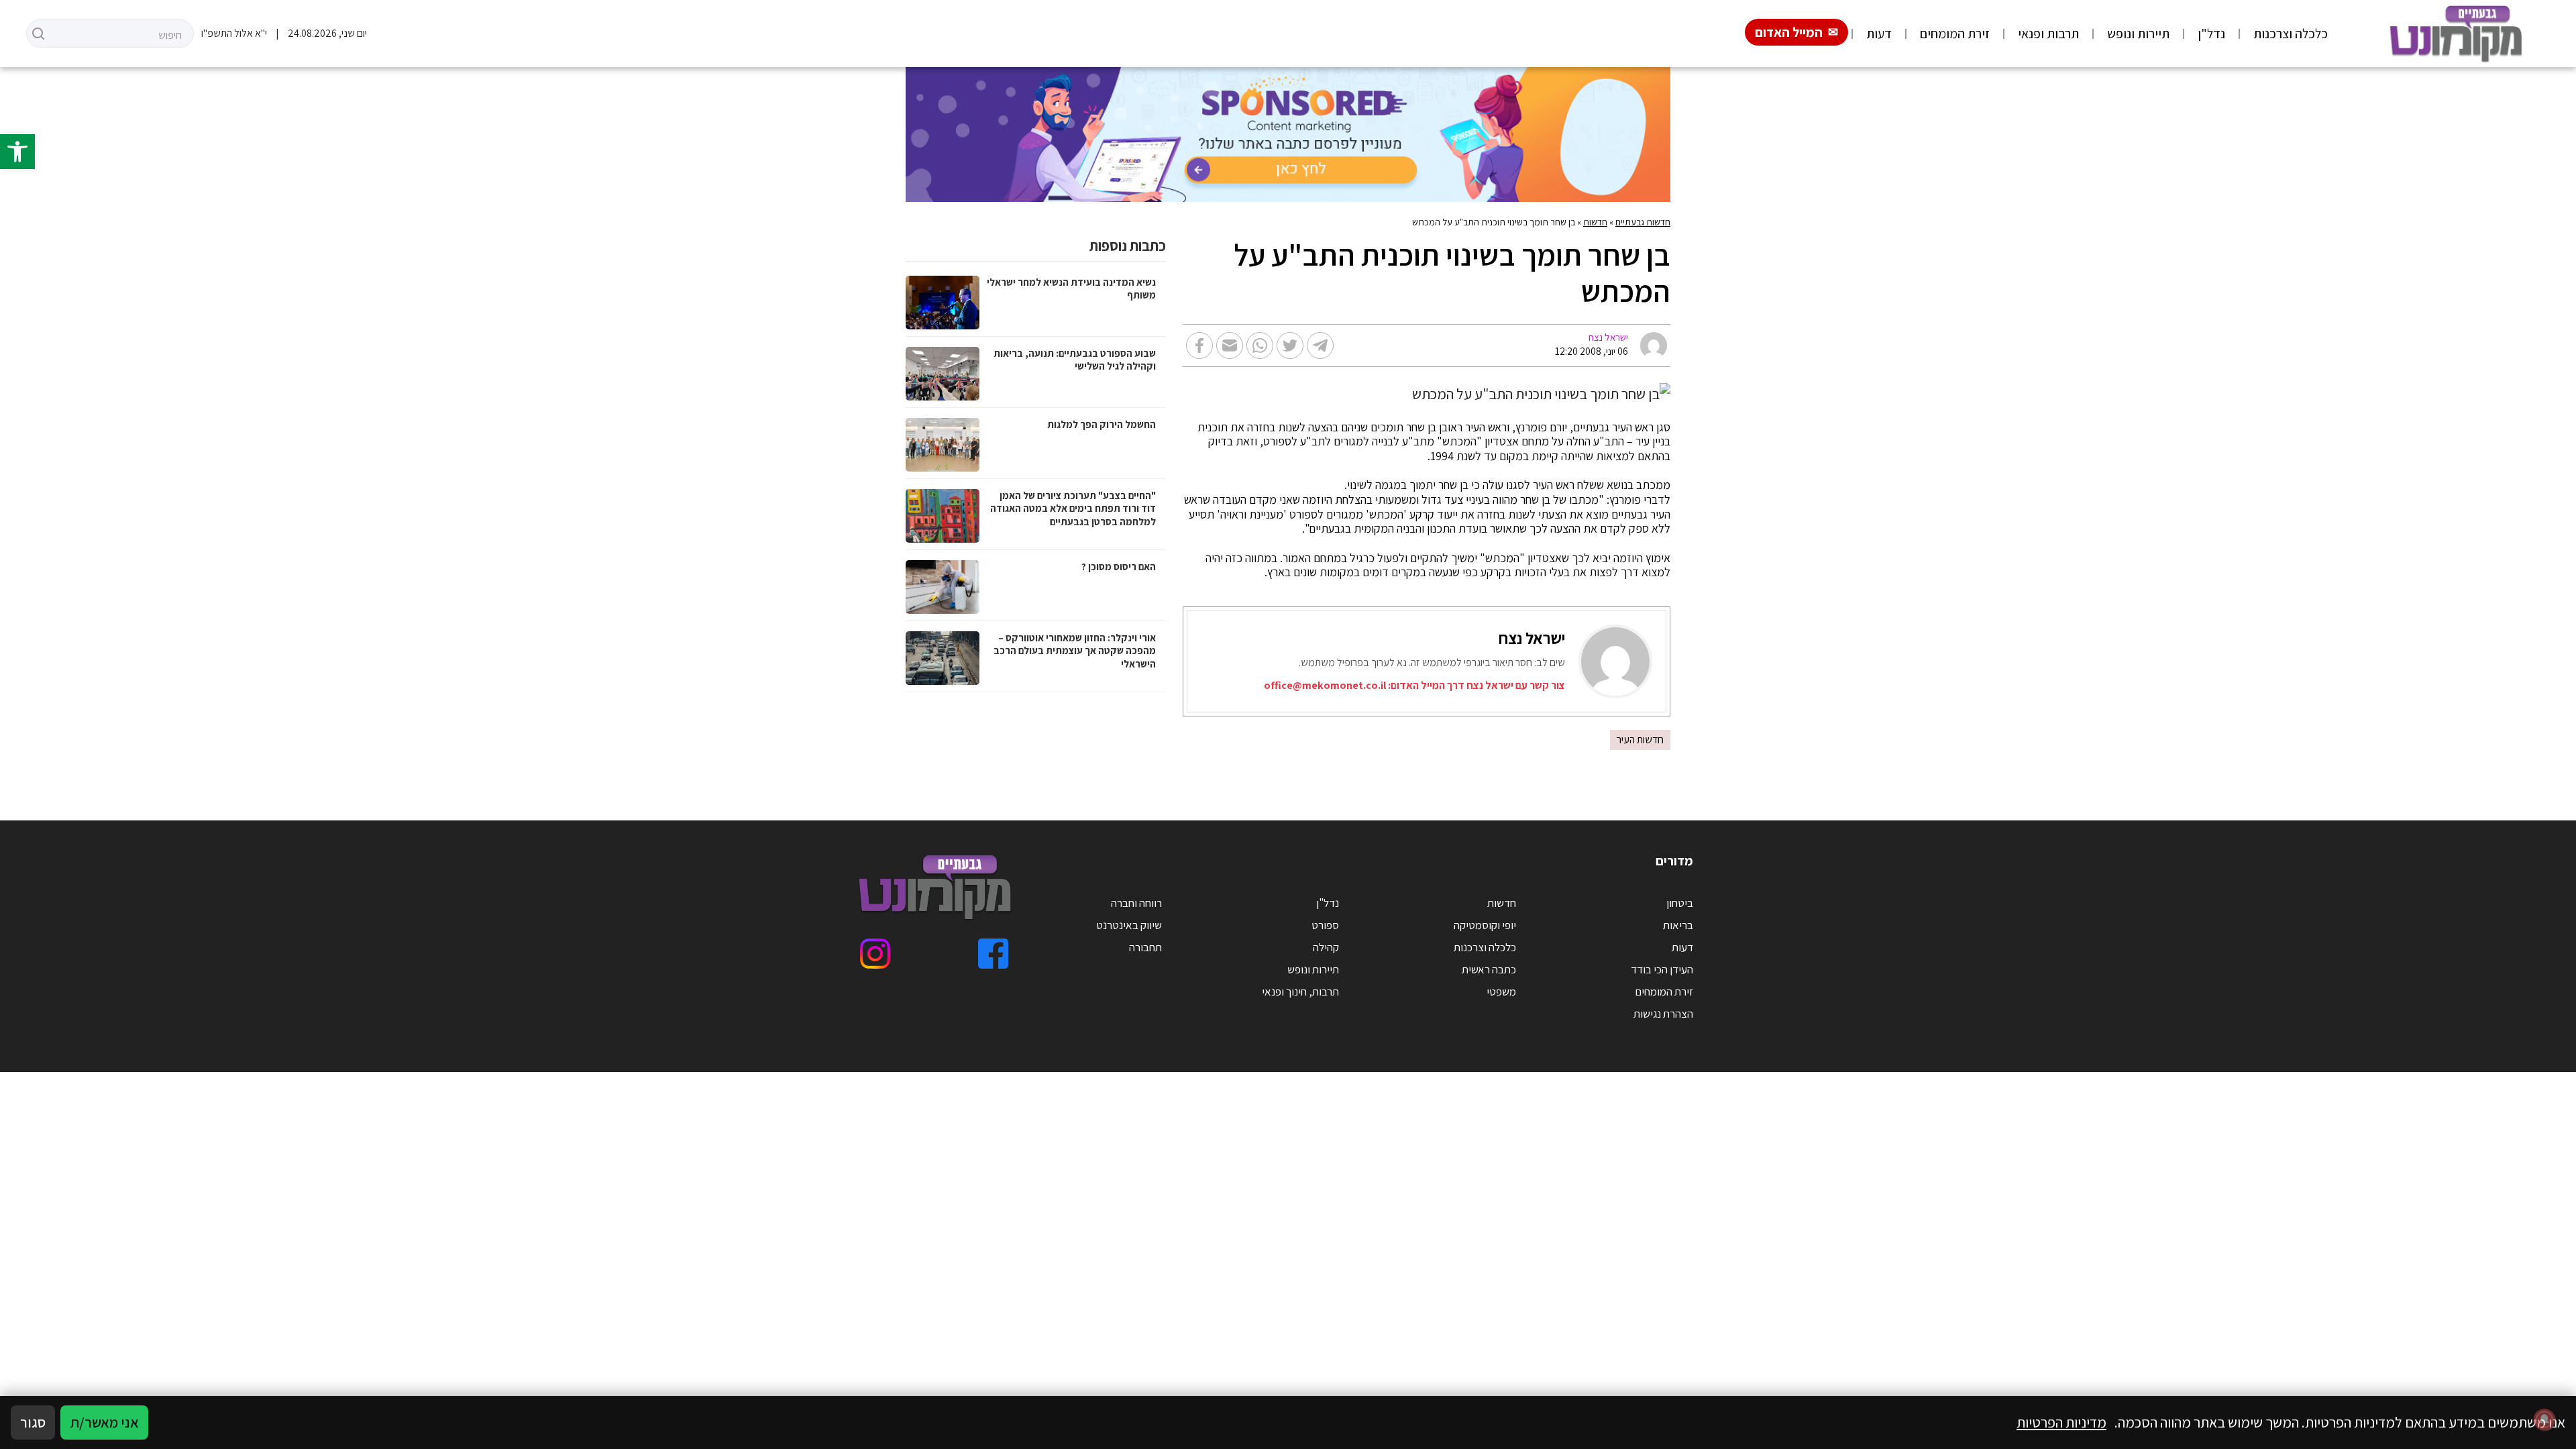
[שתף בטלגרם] (1320, 345)
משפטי (1501, 991)
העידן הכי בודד (1662, 969)
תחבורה (1145, 947)
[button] (17, 152)
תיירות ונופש (2138, 34)
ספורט (1325, 925)
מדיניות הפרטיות (2061, 1422)
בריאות (1678, 925)
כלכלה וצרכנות (2291, 34)
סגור (33, 1422)
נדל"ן (2211, 34)
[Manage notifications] (2544, 1419)
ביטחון (1680, 903)
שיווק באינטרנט (1129, 925)
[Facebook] (993, 954)
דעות (1879, 34)
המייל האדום (1789, 32)
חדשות (1595, 222)
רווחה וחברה (1136, 903)
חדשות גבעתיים (1643, 222)
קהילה (1326, 947)
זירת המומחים (1955, 34)
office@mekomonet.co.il (1325, 685)
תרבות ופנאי (2048, 34)
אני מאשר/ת (104, 1422)
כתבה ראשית (1489, 969)
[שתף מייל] (1230, 345)
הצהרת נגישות (1663, 1014)
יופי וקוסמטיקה (1485, 925)
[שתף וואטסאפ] (1260, 345)
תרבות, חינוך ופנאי (1300, 991)
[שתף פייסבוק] (1199, 345)
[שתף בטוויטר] (1290, 345)
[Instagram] (875, 954)
